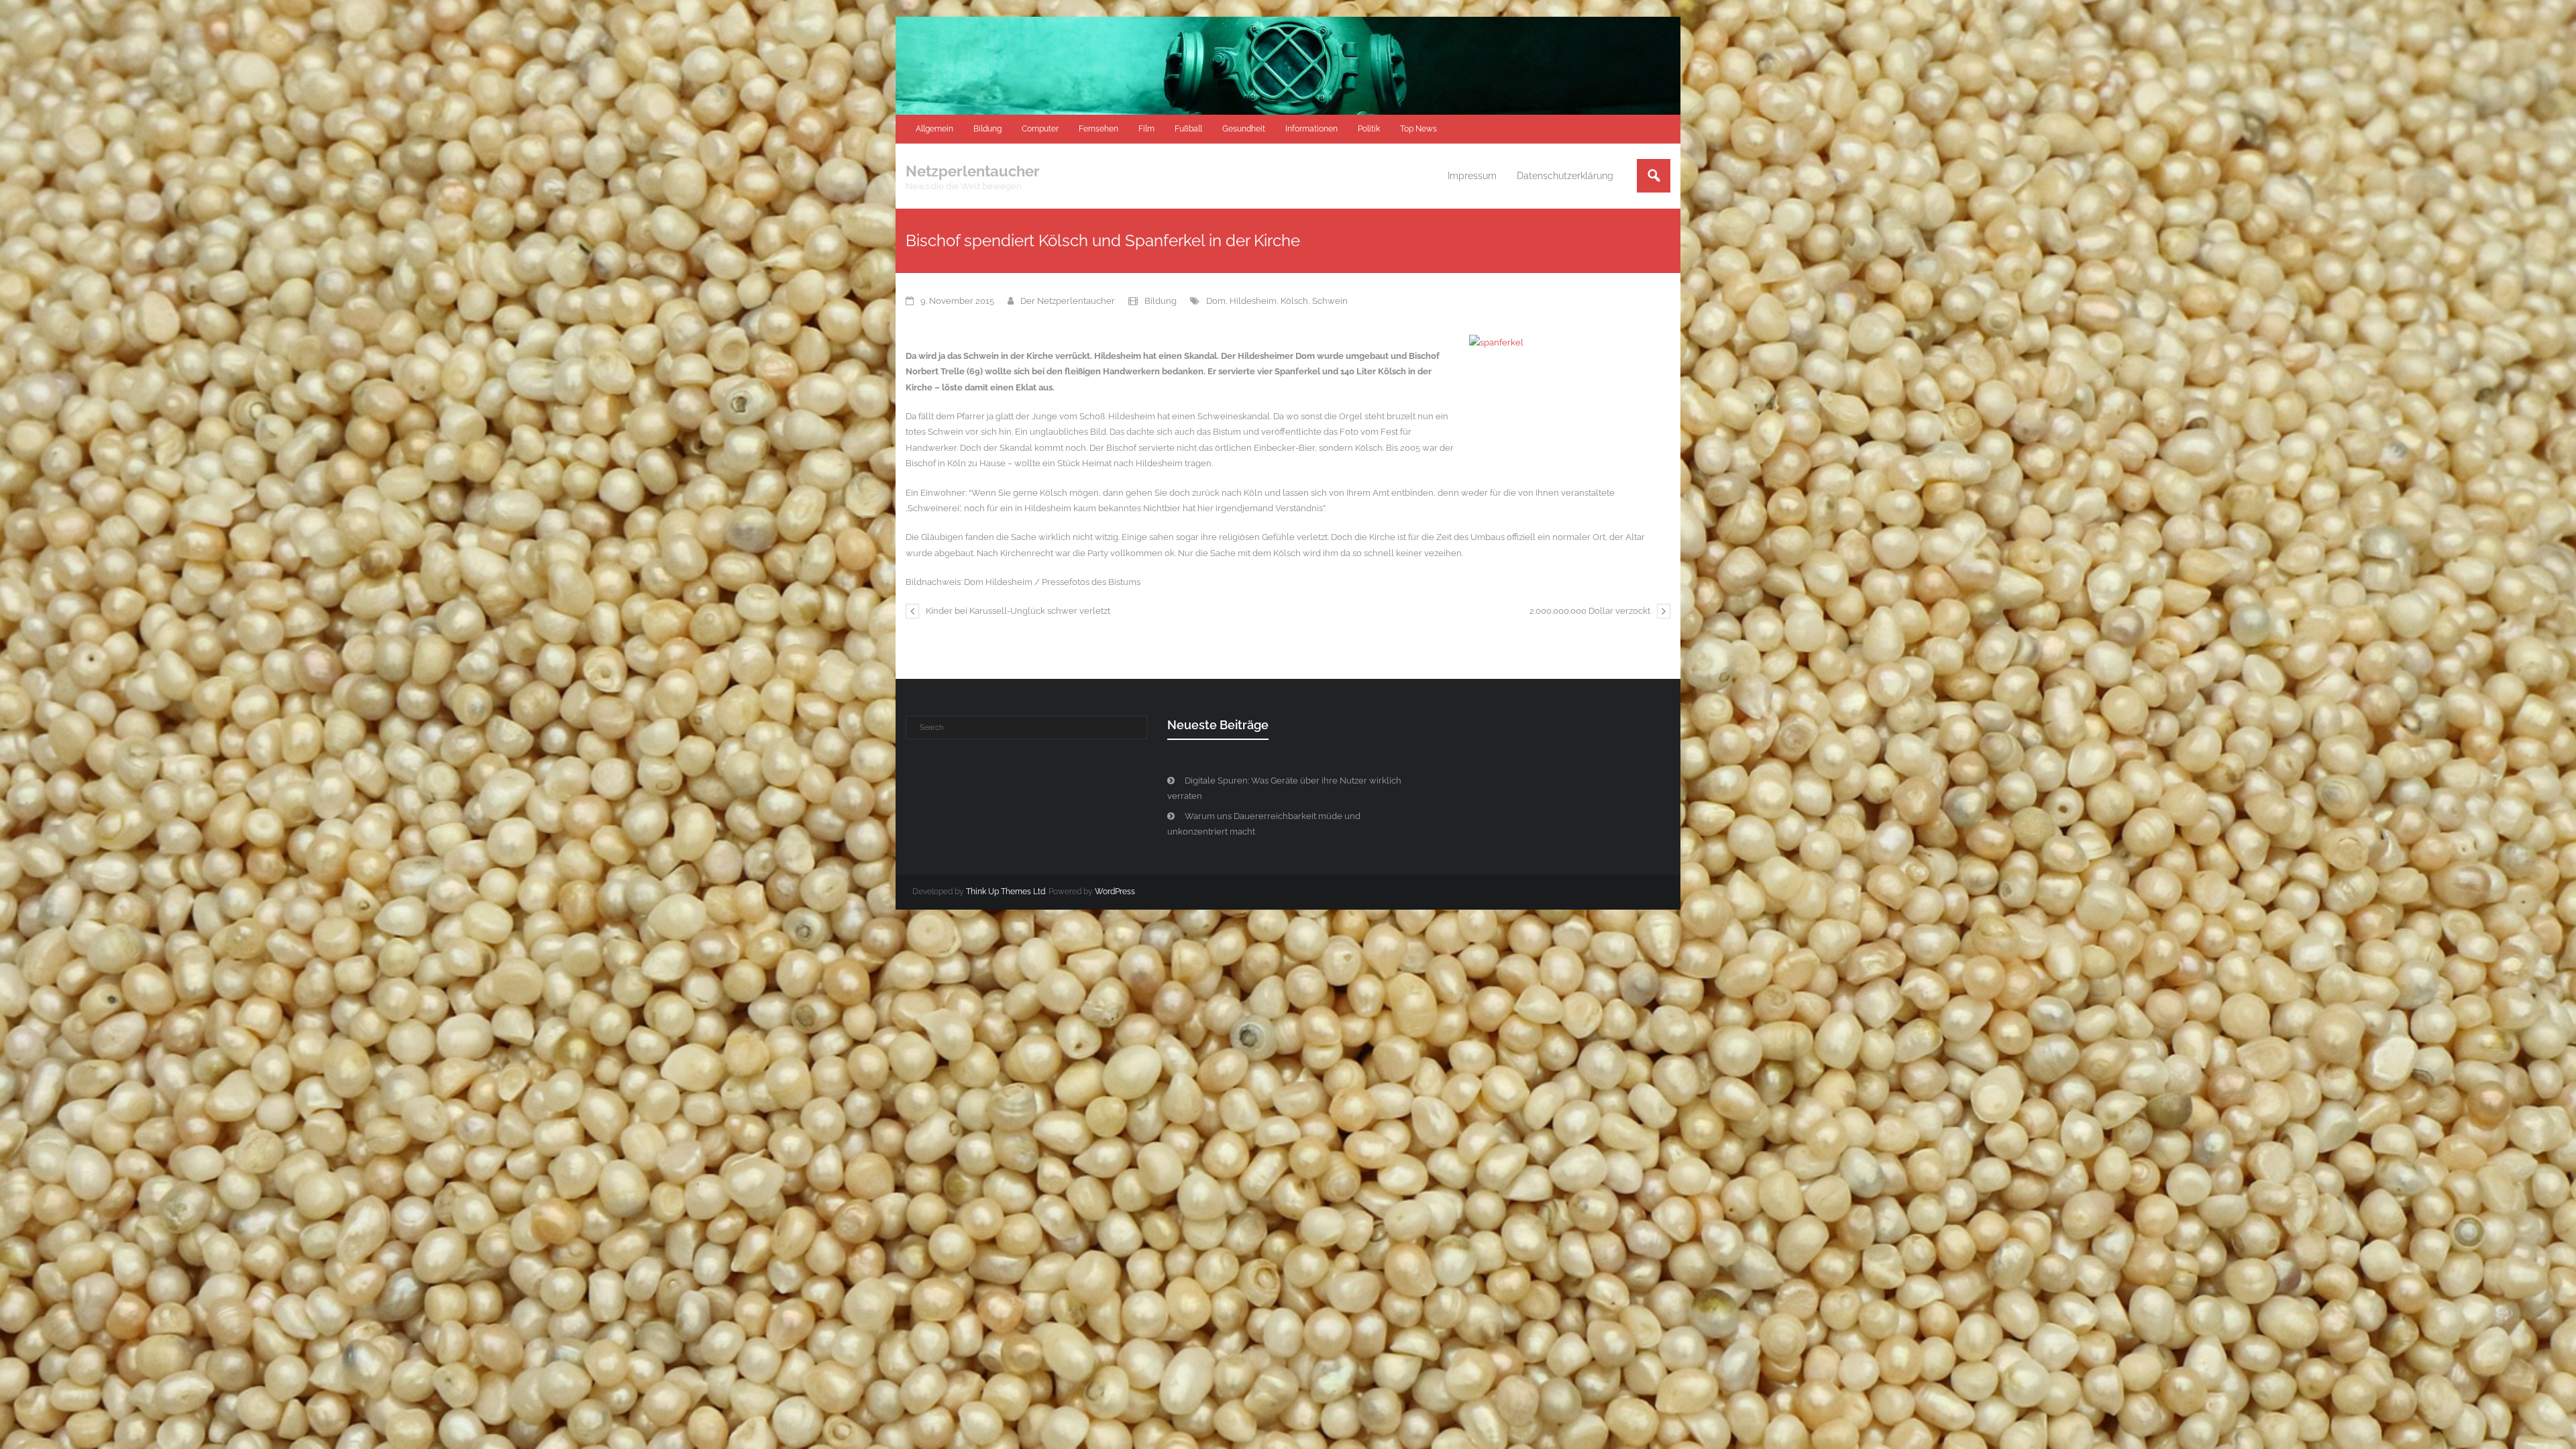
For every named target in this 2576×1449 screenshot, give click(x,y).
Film (1146, 129)
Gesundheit (1244, 129)
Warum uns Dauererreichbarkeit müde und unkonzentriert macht (1264, 824)
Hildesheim (1253, 301)
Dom (1216, 301)
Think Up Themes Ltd (1006, 892)
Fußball (1188, 129)
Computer (1040, 129)
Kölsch (1294, 301)
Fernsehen (1098, 129)
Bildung (987, 129)
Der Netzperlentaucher (1068, 301)
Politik (1369, 129)
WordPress (1115, 892)
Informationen (1311, 129)
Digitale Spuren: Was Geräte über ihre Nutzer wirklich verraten (1284, 788)
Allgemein (934, 129)
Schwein (1330, 301)
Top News (1418, 129)
